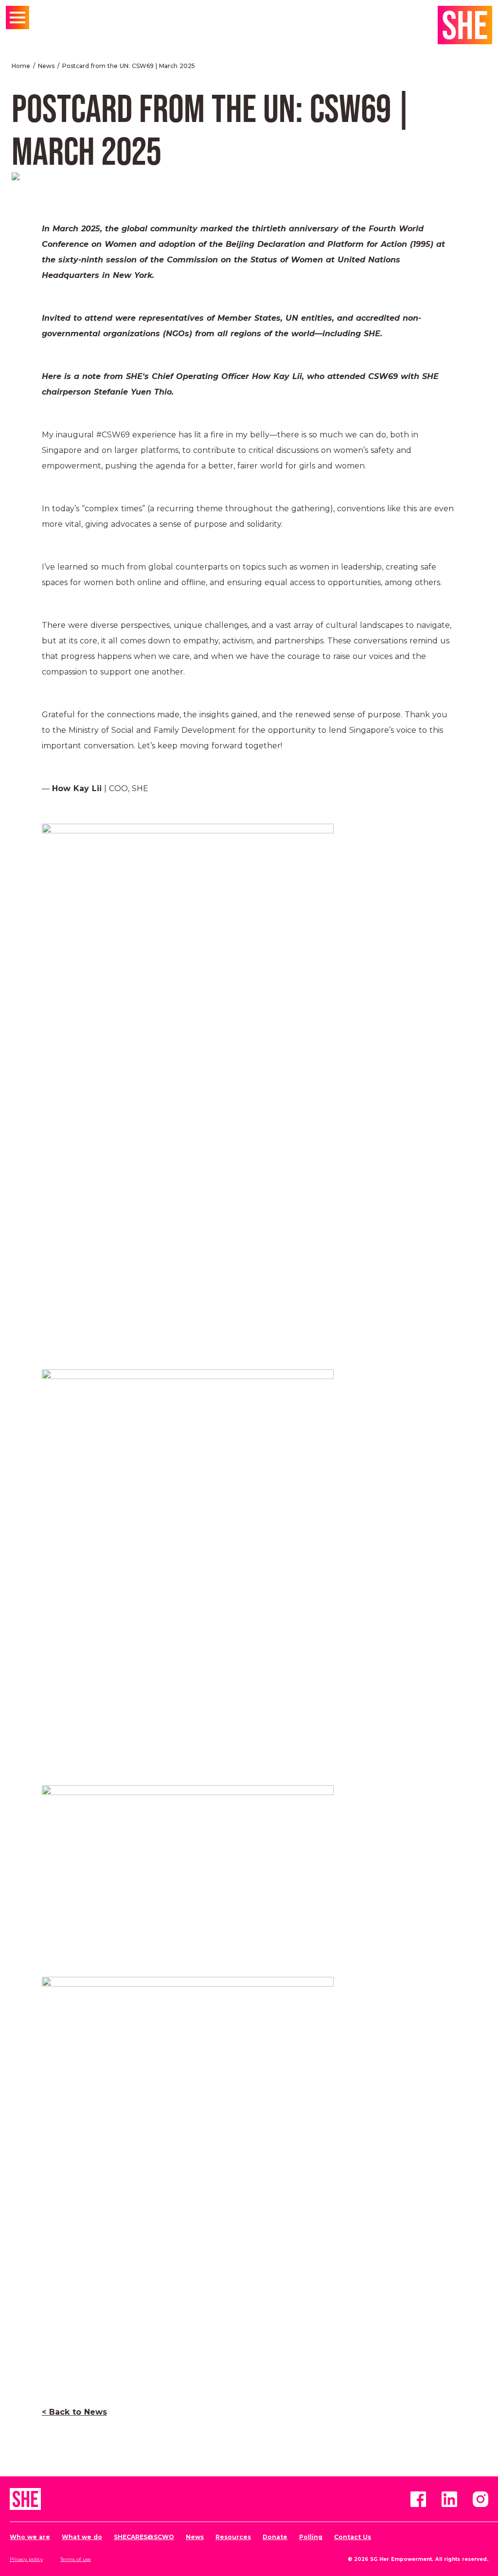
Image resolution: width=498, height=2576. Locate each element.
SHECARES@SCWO (144, 2537)
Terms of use (76, 2559)
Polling (311, 2537)
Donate (275, 2537)
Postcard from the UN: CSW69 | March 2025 (129, 66)
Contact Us (353, 2537)
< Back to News (74, 2412)
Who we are (30, 2537)
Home (21, 66)
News (46, 66)
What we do (82, 2537)
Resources (233, 2537)
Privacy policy (26, 2559)
